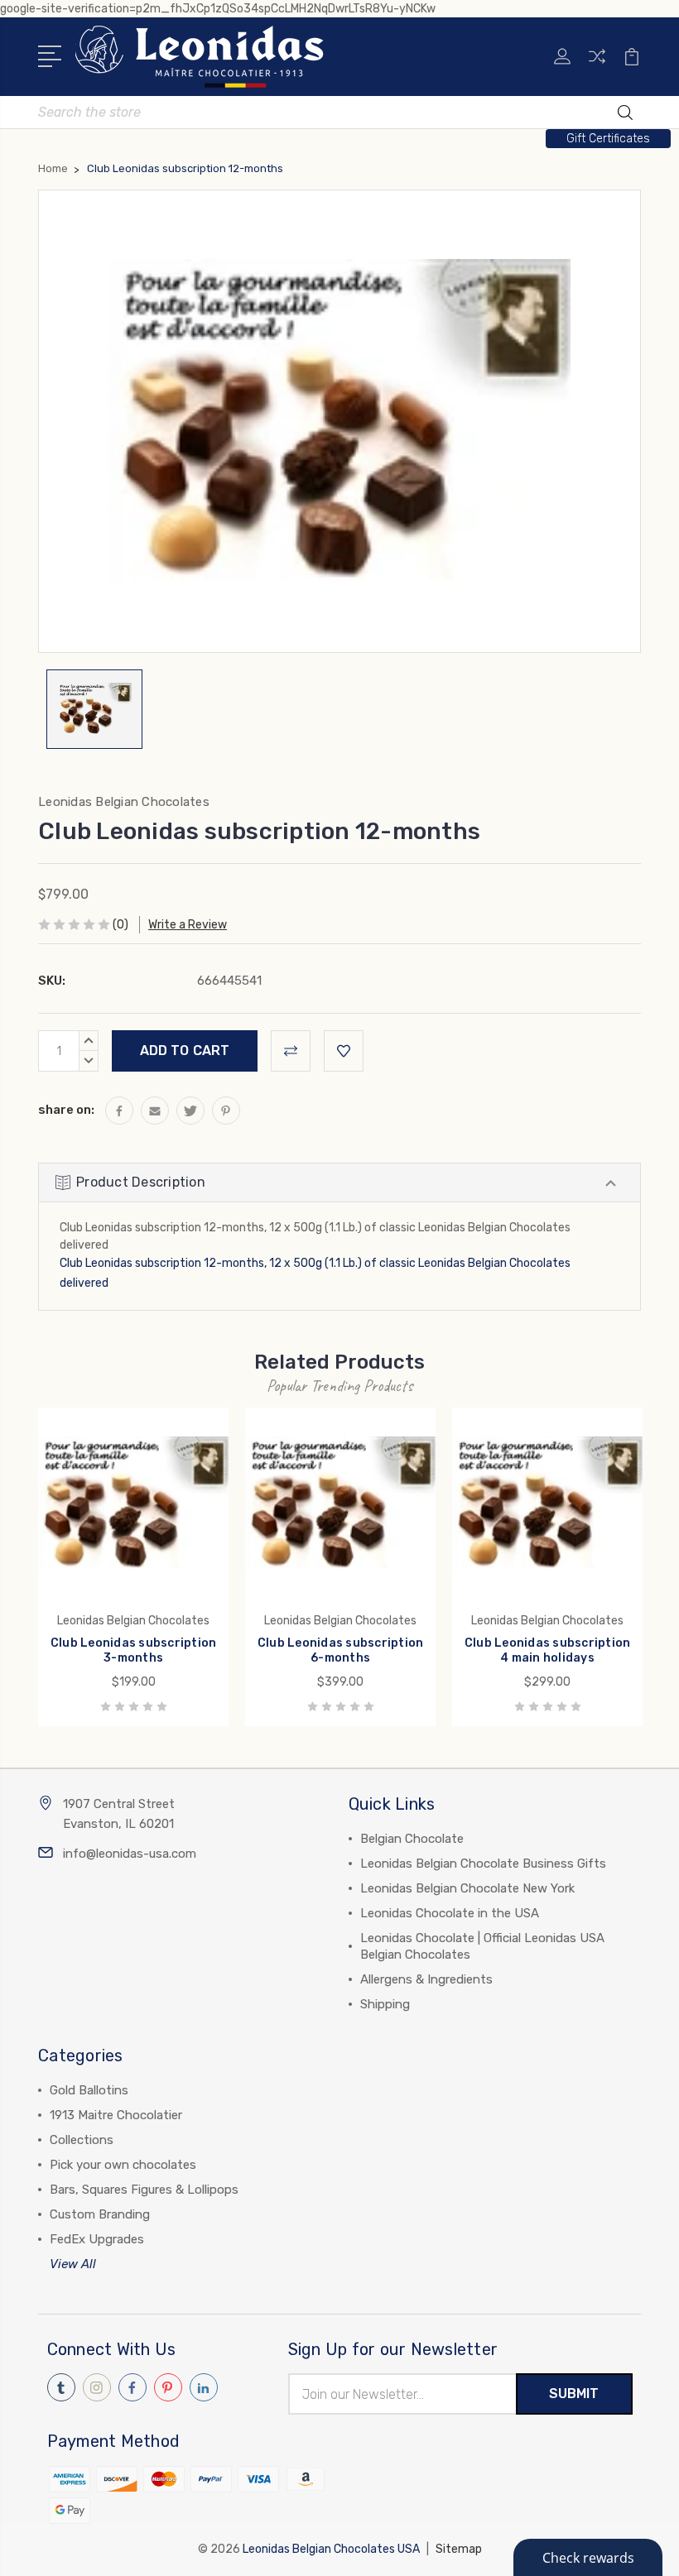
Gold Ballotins (89, 2090)
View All (73, 2264)
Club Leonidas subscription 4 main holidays (548, 1650)
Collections (82, 2140)
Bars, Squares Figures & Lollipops (144, 2190)
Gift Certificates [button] (608, 139)
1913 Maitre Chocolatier (116, 2115)
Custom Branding (100, 2214)
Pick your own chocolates (123, 2165)
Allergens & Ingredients (426, 1979)
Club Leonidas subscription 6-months (341, 1650)
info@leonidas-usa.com (130, 1854)
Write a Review (188, 925)
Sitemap (459, 2549)
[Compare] (597, 66)
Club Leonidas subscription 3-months (134, 1650)
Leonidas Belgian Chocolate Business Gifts (483, 1864)
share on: (66, 1110)
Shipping (385, 2004)
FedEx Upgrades (97, 2239)
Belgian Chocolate (412, 1839)
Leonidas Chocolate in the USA (450, 1913)
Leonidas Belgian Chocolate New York (467, 1888)
